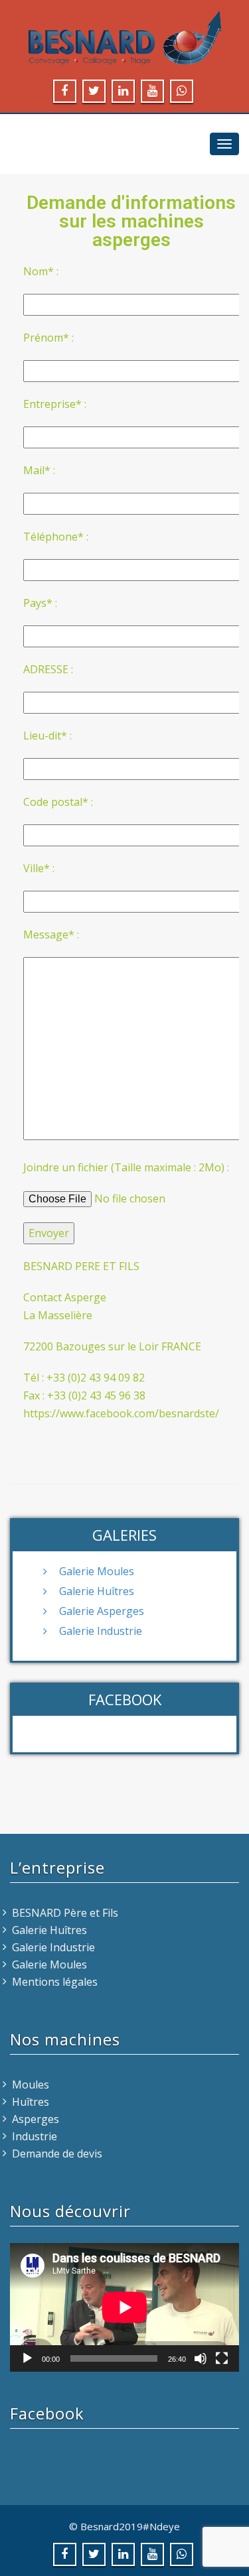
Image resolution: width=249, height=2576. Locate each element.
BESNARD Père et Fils (65, 1913)
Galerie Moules (97, 1571)
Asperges (36, 2119)
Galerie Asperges (102, 1611)
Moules (31, 2085)
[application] (124, 2307)
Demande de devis (57, 2154)
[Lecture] (27, 2358)
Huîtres (31, 2102)
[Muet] (201, 2358)
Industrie (35, 2136)
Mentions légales (55, 1982)
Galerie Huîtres (97, 1591)
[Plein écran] (222, 2358)
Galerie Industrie (101, 1631)
